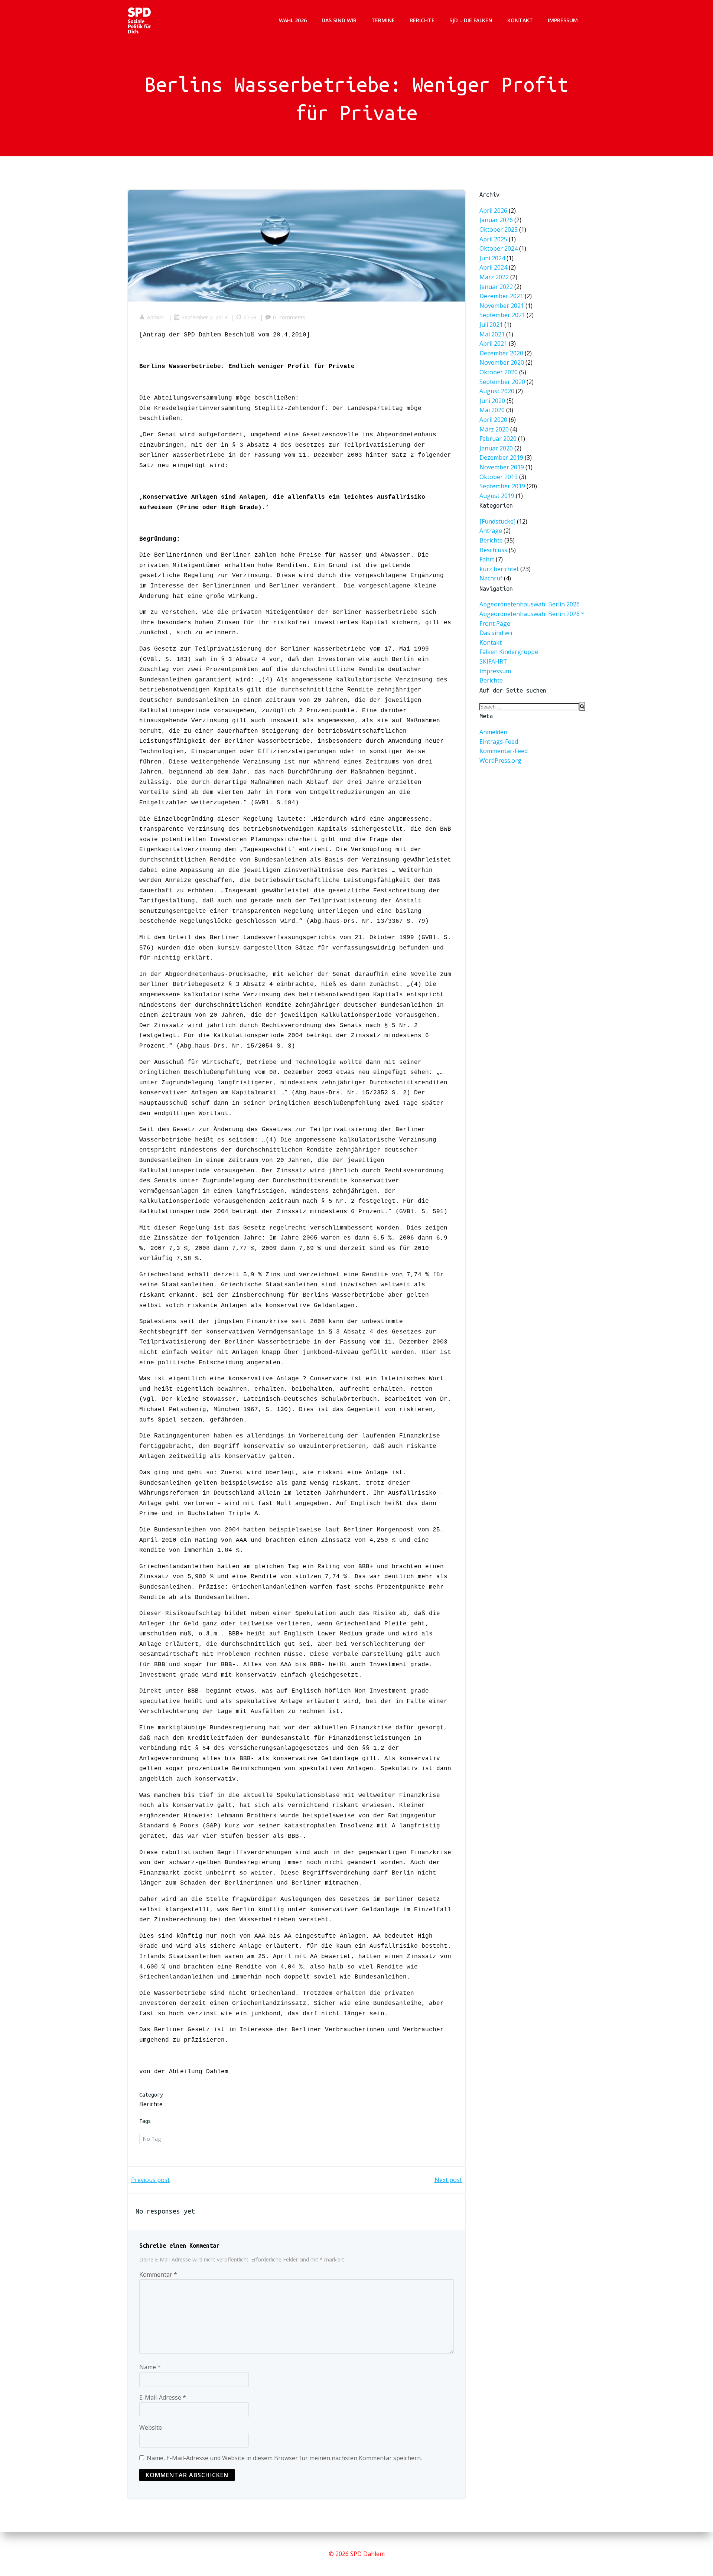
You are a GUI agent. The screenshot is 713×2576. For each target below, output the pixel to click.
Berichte (422, 20)
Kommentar (158, 2274)
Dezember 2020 (501, 353)
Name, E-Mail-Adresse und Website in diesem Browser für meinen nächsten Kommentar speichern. (284, 2458)
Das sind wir (339, 20)
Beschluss (493, 550)
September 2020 (502, 382)
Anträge (491, 531)
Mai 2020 (492, 410)
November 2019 (502, 467)
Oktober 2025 (499, 229)
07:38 (250, 317)
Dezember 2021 (501, 296)
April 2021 (493, 343)
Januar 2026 (496, 220)
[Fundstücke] (497, 521)
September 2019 (502, 486)
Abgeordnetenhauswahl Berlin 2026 (530, 604)
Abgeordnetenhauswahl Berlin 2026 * (532, 614)
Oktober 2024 (499, 248)
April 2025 (493, 239)
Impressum (563, 20)
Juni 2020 (492, 401)
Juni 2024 (492, 258)
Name (150, 2367)
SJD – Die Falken (471, 20)
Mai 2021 (492, 334)
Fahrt (487, 560)
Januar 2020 (496, 448)
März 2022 (494, 277)
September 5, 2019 (204, 317)
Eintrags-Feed (499, 742)
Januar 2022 (496, 287)
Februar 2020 (498, 439)
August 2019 (497, 496)
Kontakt (520, 20)
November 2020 (502, 363)
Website (151, 2427)
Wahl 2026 (293, 20)
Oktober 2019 (499, 477)
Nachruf (491, 579)
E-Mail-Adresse (163, 2397)
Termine (383, 20)
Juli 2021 (491, 325)
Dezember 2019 (501, 458)
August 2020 (497, 391)
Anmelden (493, 732)
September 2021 (502, 315)
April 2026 (493, 211)
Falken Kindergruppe (509, 652)
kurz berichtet (499, 569)
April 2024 (493, 268)
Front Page (495, 623)
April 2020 (493, 420)
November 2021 (502, 306)
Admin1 (156, 317)
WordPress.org (500, 761)
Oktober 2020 (499, 372)
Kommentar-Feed (504, 751)
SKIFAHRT (493, 661)
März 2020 (494, 429)
